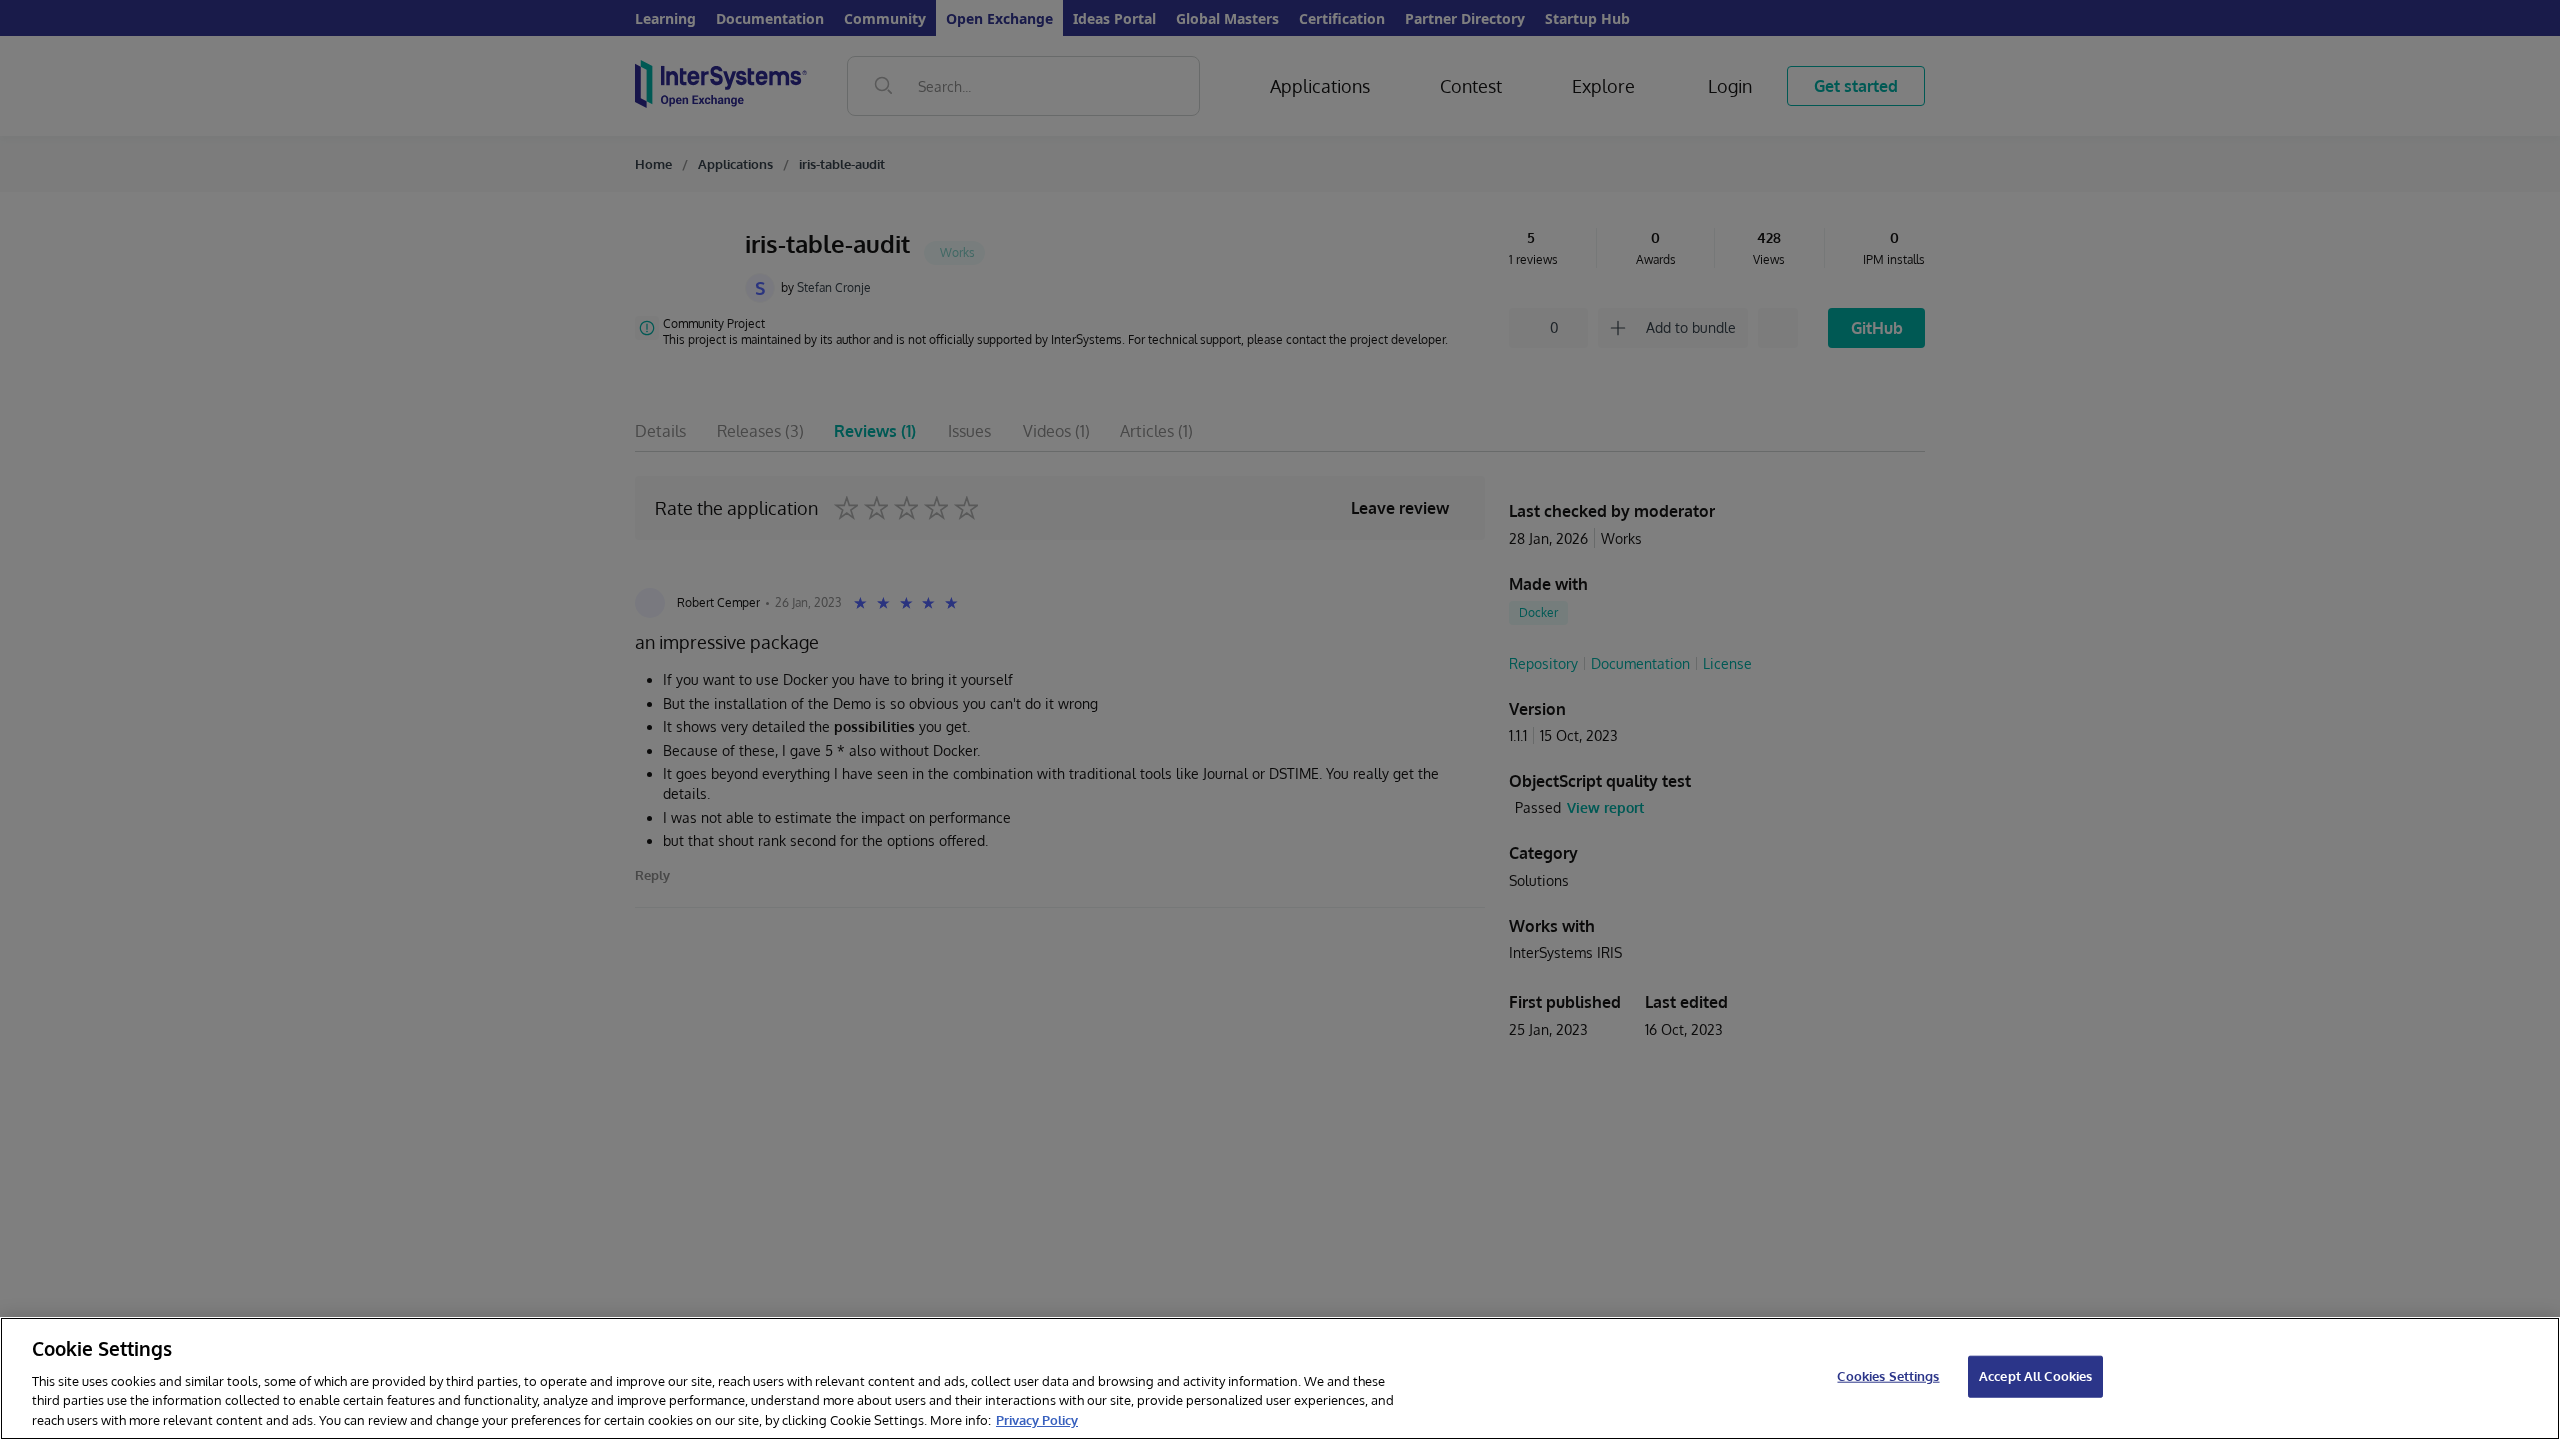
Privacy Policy (1037, 1419)
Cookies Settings (1888, 1376)
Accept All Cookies (2035, 1376)
